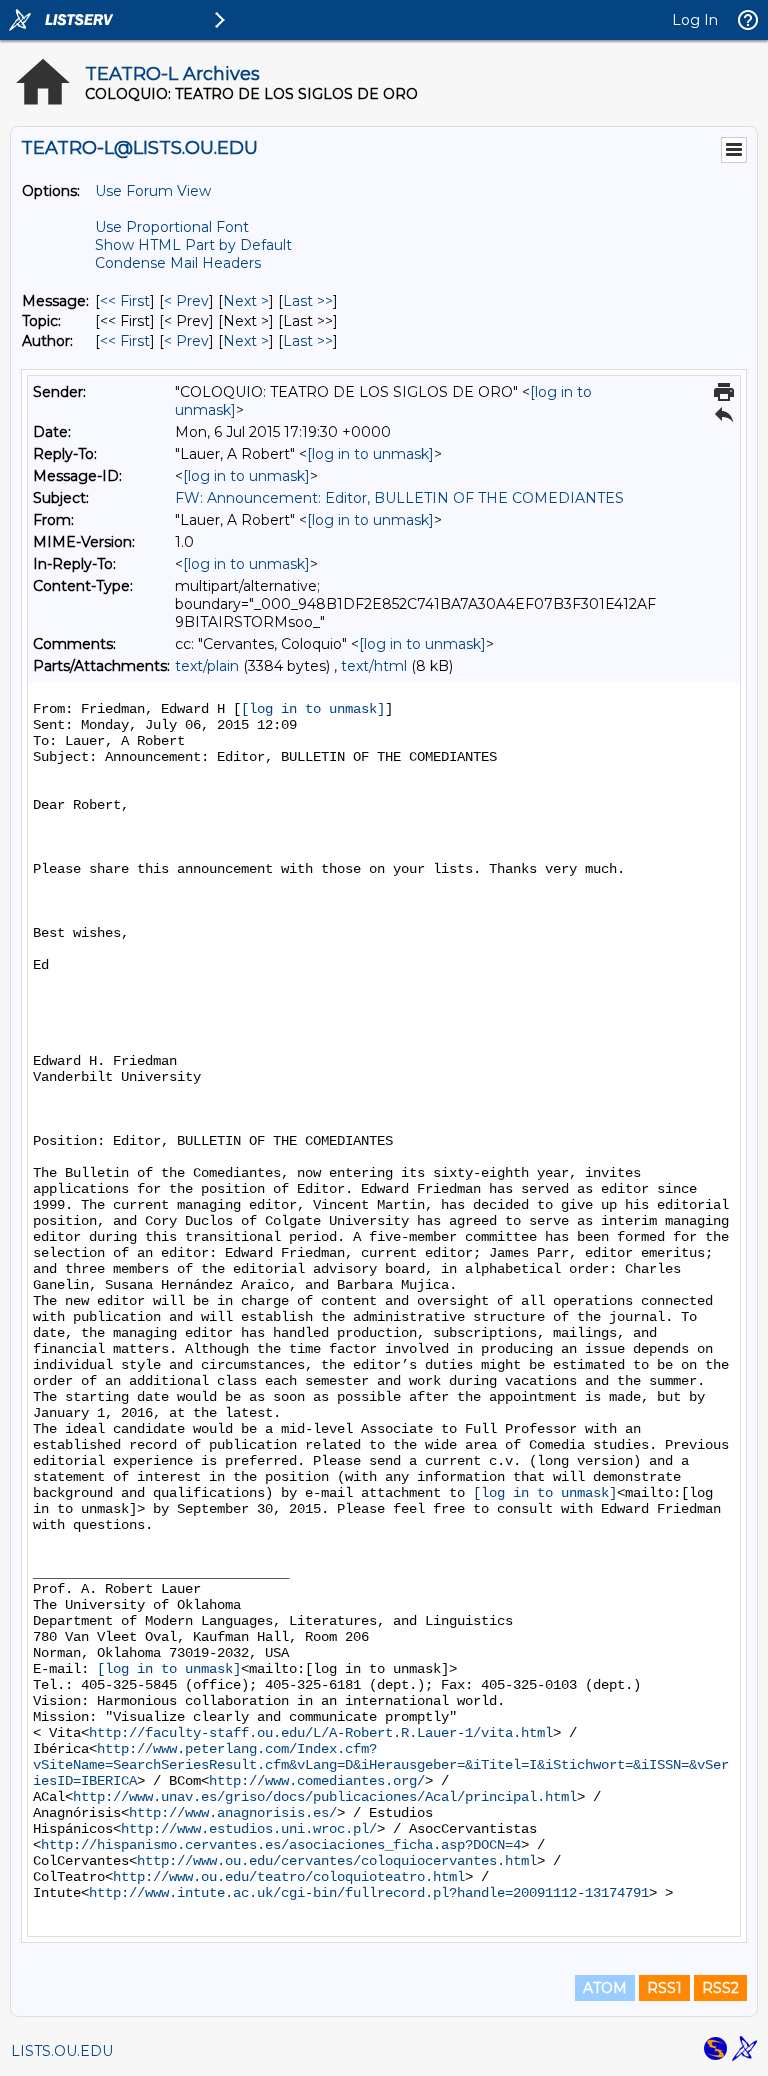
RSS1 (664, 1988)
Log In (695, 20)
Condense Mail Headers (178, 263)
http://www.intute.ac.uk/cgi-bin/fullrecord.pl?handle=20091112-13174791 (369, 1893)
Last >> (308, 301)
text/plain (207, 666)
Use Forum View (153, 191)
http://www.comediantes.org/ (317, 1781)
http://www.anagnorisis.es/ (233, 1813)
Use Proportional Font (172, 227)
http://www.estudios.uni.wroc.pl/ (249, 1829)
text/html (374, 666)
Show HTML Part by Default (193, 245)
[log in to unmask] (370, 454)
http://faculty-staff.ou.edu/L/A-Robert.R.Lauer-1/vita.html (321, 1733)
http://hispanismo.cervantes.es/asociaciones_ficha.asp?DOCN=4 (281, 1845)
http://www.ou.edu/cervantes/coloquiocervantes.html (337, 1861)
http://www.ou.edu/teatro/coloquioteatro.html (289, 1877)
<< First (125, 301)
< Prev (186, 301)
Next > (246, 301)
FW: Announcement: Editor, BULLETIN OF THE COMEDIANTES (399, 498)
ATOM (605, 1988)
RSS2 (720, 1988)
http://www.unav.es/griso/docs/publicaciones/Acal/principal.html (325, 1797)
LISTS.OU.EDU (62, 2051)
